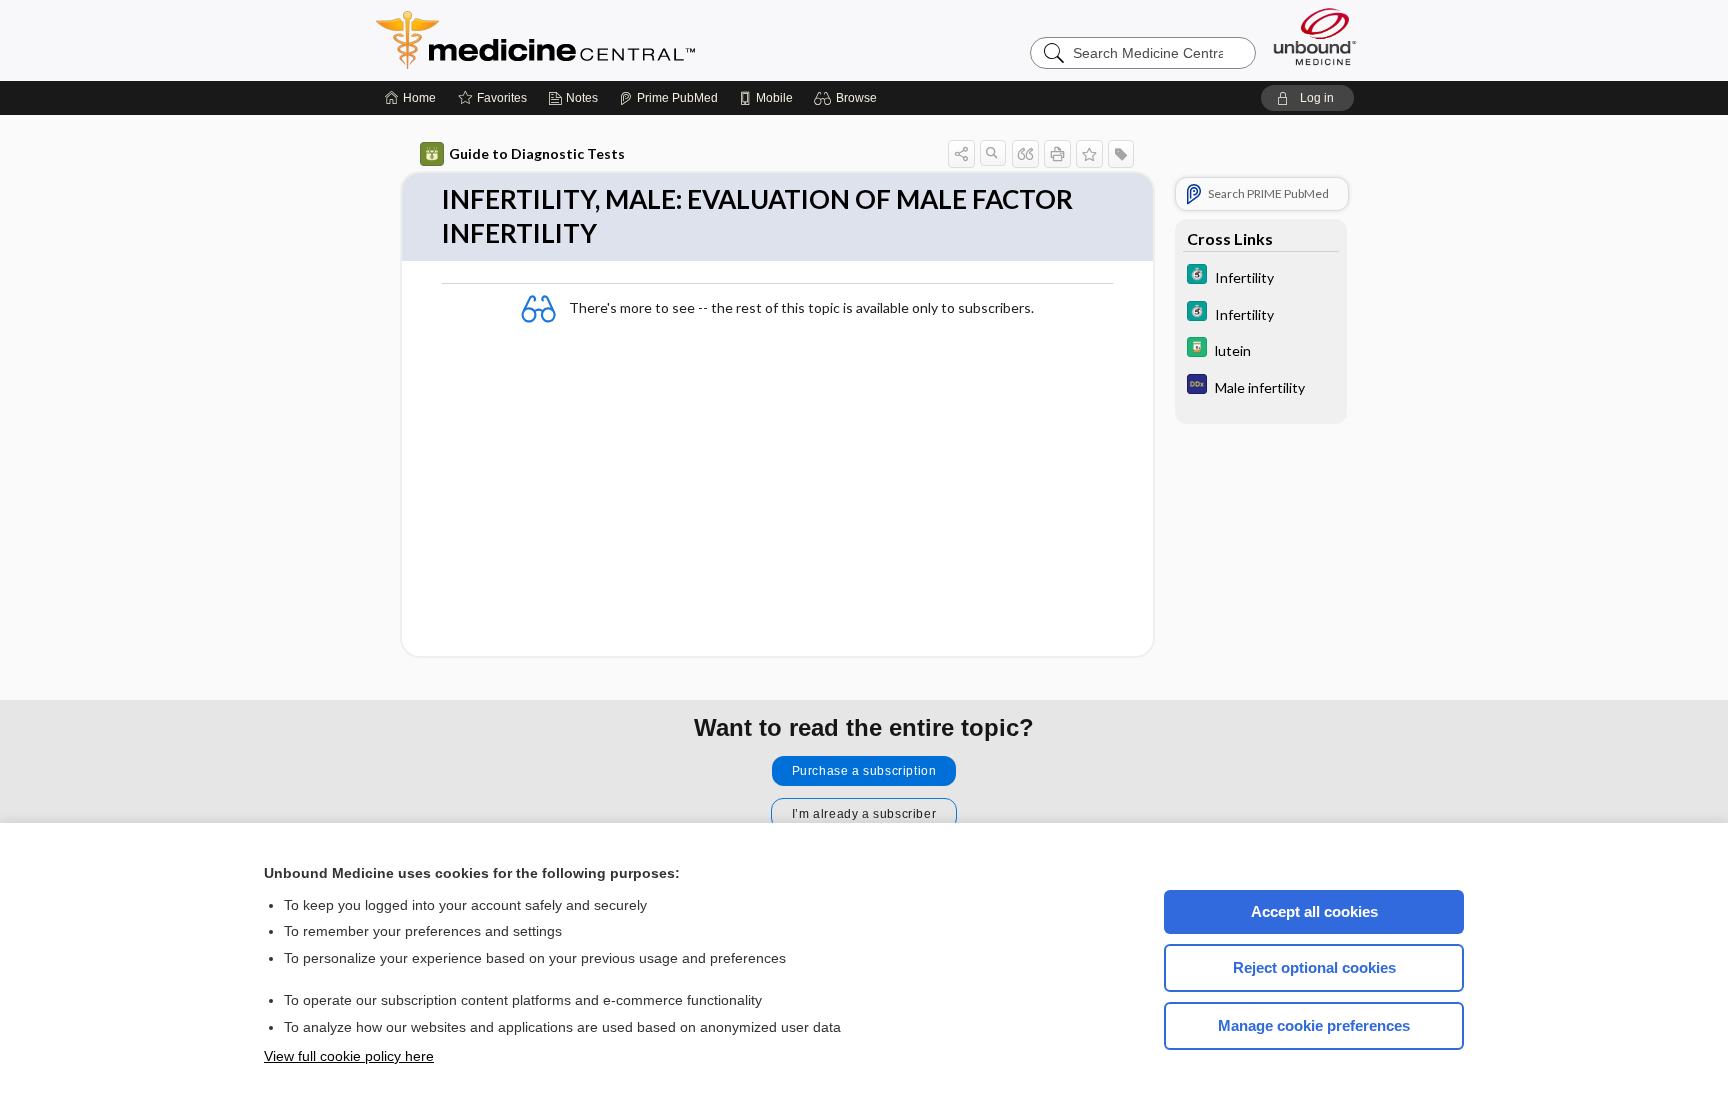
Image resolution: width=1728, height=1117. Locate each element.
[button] (848, 98)
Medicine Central (624, 40)
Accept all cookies (1314, 911)
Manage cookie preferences (1314, 1025)
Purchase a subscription (864, 771)
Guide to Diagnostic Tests (537, 153)
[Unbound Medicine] (1315, 36)
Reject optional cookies (1314, 967)
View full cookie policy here (349, 1056)
